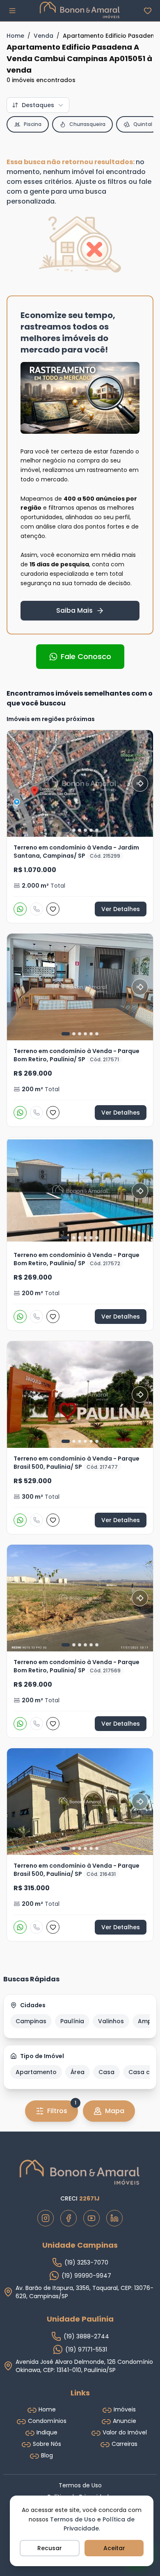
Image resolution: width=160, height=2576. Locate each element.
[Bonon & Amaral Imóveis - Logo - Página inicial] (80, 10)
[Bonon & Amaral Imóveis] (80, 2172)
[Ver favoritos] (148, 11)
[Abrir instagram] (46, 2218)
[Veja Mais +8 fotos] (80, 1191)
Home (15, 36)
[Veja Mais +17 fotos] (80, 1802)
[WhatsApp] (20, 909)
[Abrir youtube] (91, 2218)
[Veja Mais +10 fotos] (80, 1598)
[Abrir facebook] (69, 2218)
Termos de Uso (73, 2519)
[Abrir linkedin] (114, 2218)
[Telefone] (37, 909)
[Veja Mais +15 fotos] (80, 783)
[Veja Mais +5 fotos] (80, 987)
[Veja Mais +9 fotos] (80, 1394)
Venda (43, 36)
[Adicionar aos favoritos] (53, 909)
